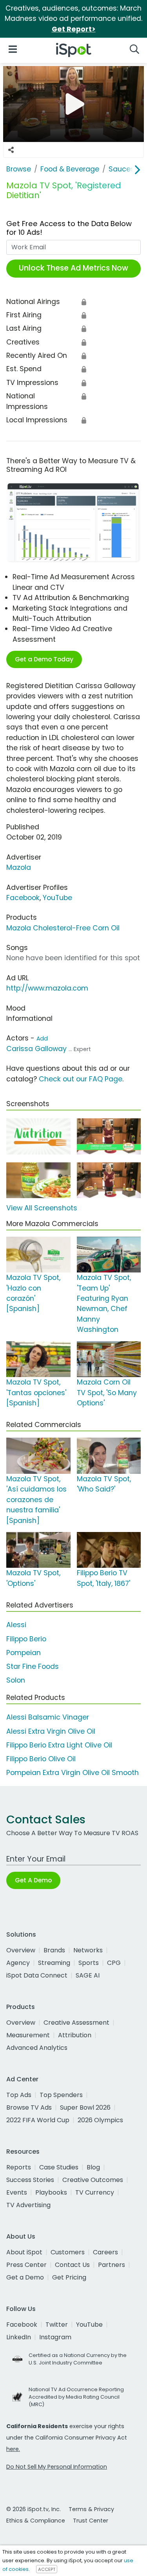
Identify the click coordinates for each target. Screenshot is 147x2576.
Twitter (57, 2325)
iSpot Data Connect (37, 1975)
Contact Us (72, 2265)
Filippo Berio (26, 1639)
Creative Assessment (76, 2023)
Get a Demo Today (44, 659)
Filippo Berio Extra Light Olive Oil (59, 1745)
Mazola (19, 867)
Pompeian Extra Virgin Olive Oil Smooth (73, 1773)
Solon (16, 1680)
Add (42, 1039)
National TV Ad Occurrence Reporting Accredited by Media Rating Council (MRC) (76, 2397)
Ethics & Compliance (36, 2521)
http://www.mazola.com (47, 988)
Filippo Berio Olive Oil (41, 1759)
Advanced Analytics (37, 2048)
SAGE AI (88, 1975)
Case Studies (59, 2167)
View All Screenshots (42, 1208)
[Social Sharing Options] (11, 150)
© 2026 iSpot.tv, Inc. (34, 2509)
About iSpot (24, 2252)
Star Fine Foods (33, 1666)
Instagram (55, 2337)
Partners (112, 2265)
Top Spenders (61, 2095)
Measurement (28, 2035)
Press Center (26, 2265)
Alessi (16, 1625)
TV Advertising (28, 2205)
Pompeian (24, 1653)
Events (17, 2192)
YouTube (57, 898)
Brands (54, 1950)
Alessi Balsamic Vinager (48, 1717)
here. (13, 2449)
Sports (89, 1963)
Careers (105, 2252)
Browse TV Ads (29, 2107)
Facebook (23, 898)
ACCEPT (47, 2569)
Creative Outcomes (93, 2180)
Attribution (75, 2035)
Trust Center (91, 2521)
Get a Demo (25, 2277)
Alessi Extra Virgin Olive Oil (51, 1731)
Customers (68, 2252)
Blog (93, 2167)
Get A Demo (33, 1880)
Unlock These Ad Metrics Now (73, 268)
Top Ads (19, 2095)
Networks (88, 1950)
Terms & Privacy (91, 2509)
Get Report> (74, 29)
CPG (114, 1963)
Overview (21, 1950)
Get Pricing (69, 2277)
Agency (18, 1963)
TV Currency (95, 2192)
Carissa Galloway (36, 1049)
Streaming (54, 1963)
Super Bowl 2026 (85, 2107)
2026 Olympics (100, 2120)
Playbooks (51, 2192)
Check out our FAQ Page (81, 1079)
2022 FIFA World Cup (38, 2120)
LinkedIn (19, 2337)
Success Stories (30, 2180)
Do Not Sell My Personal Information (57, 2467)
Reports (19, 2167)
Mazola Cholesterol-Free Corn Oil (63, 928)
